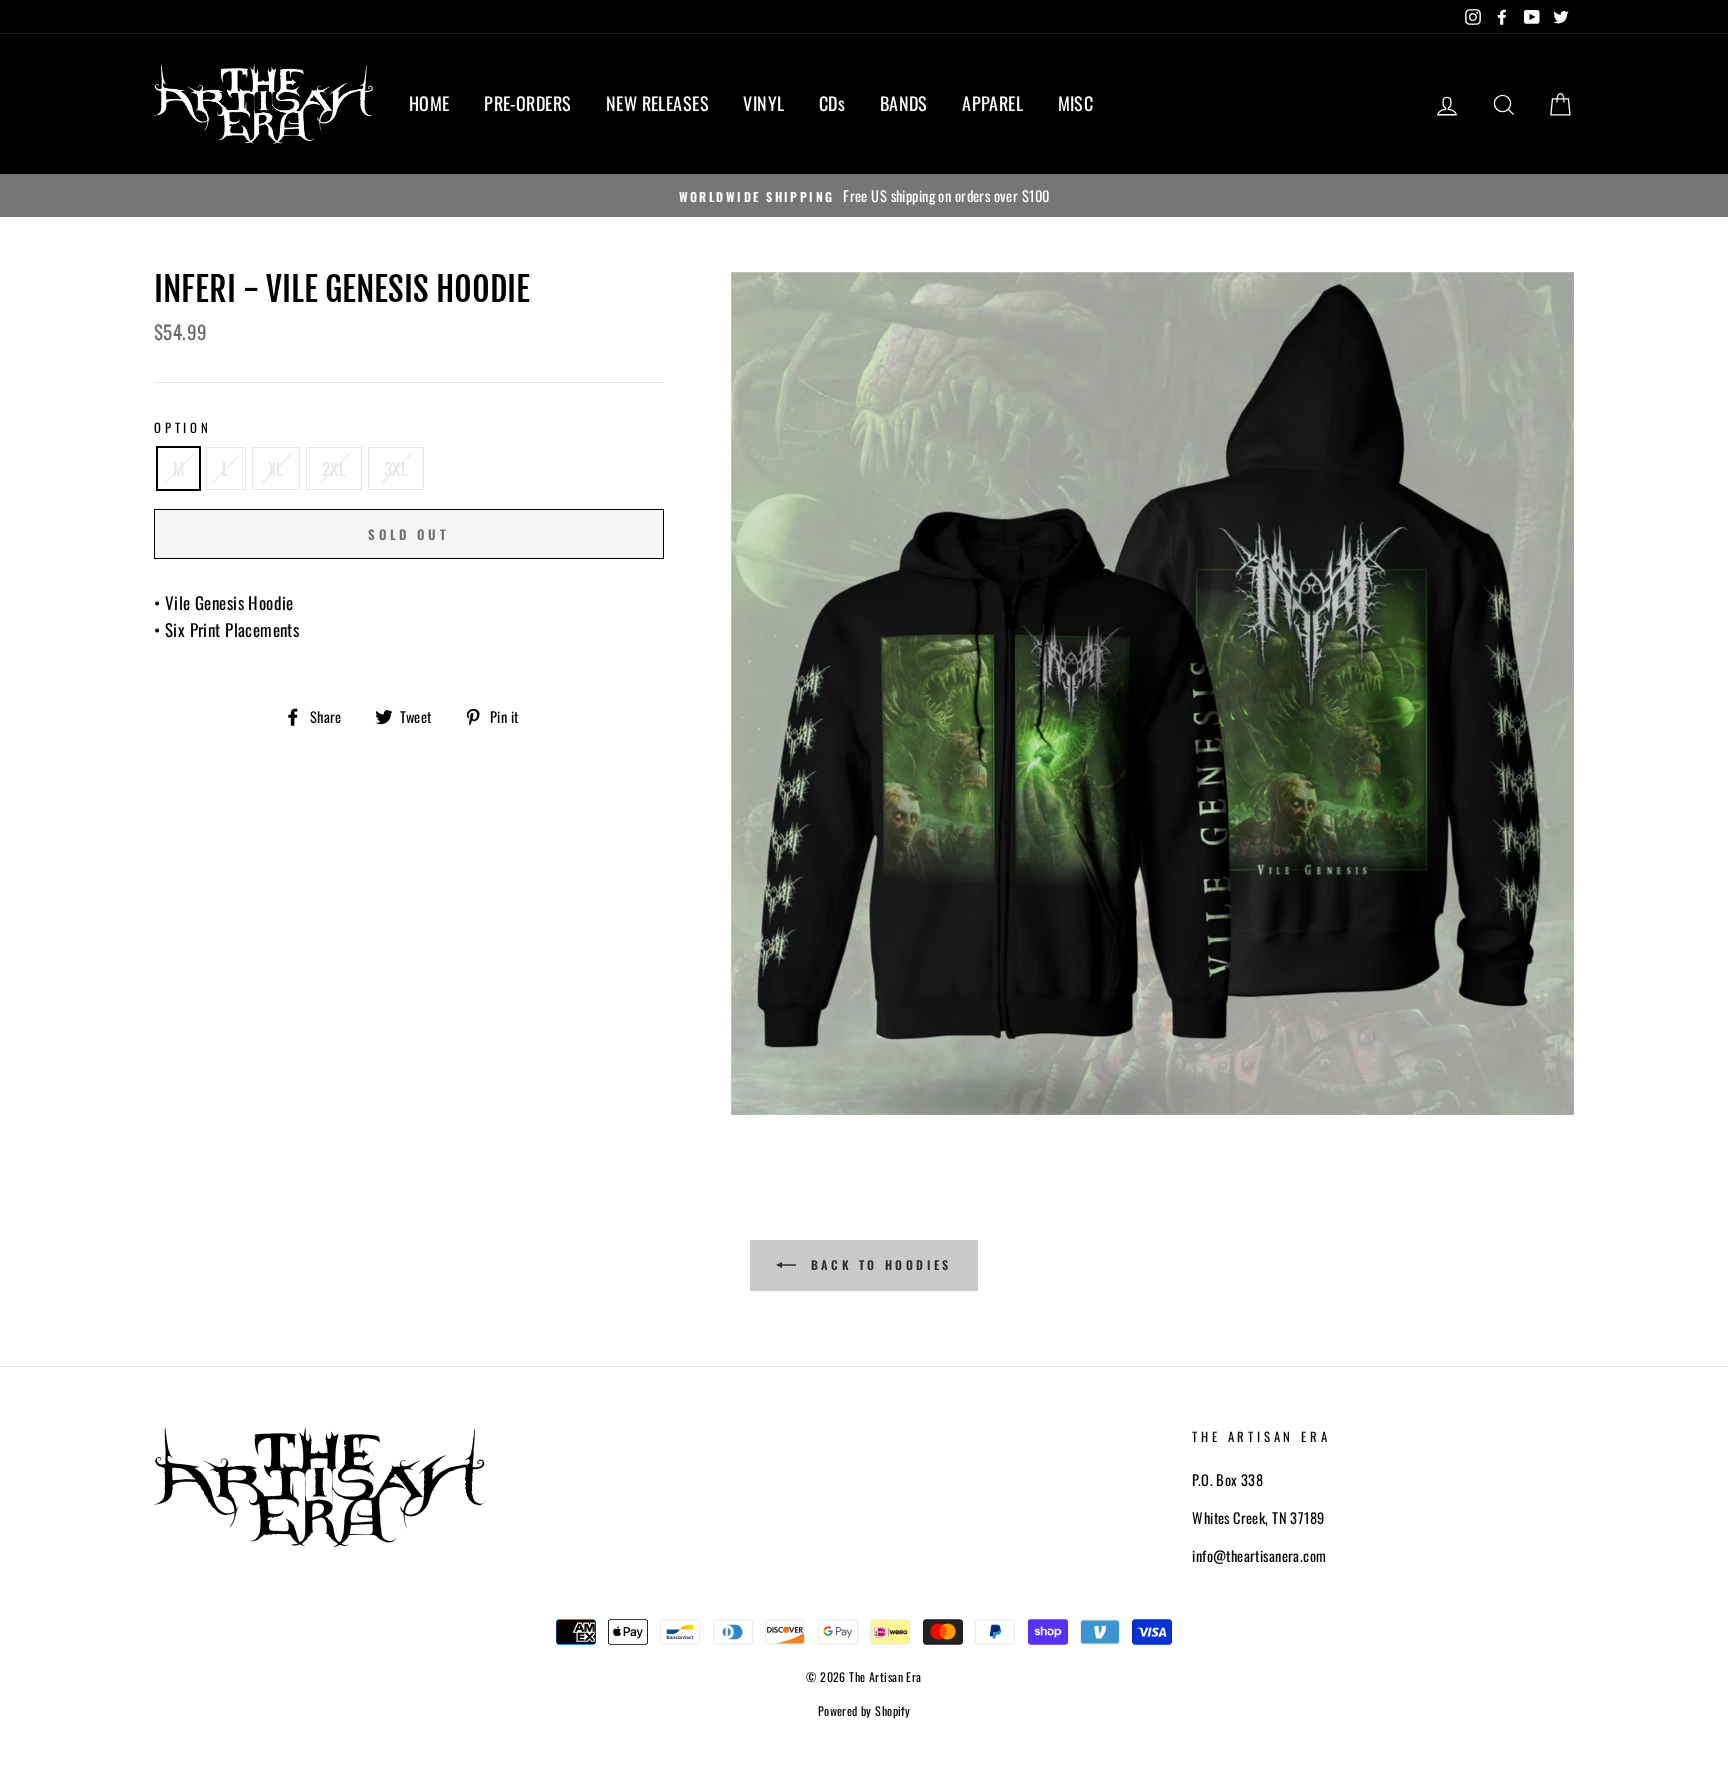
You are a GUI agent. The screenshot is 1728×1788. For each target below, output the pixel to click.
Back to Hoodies (878, 1264)
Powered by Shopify (864, 1710)
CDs (832, 103)
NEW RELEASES (657, 103)
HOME (429, 103)
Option (183, 427)
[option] (864, 195)
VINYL (763, 103)
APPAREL (992, 103)
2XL (334, 468)
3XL (396, 468)
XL (276, 468)
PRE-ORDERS (527, 103)
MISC (1076, 103)
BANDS (904, 103)
